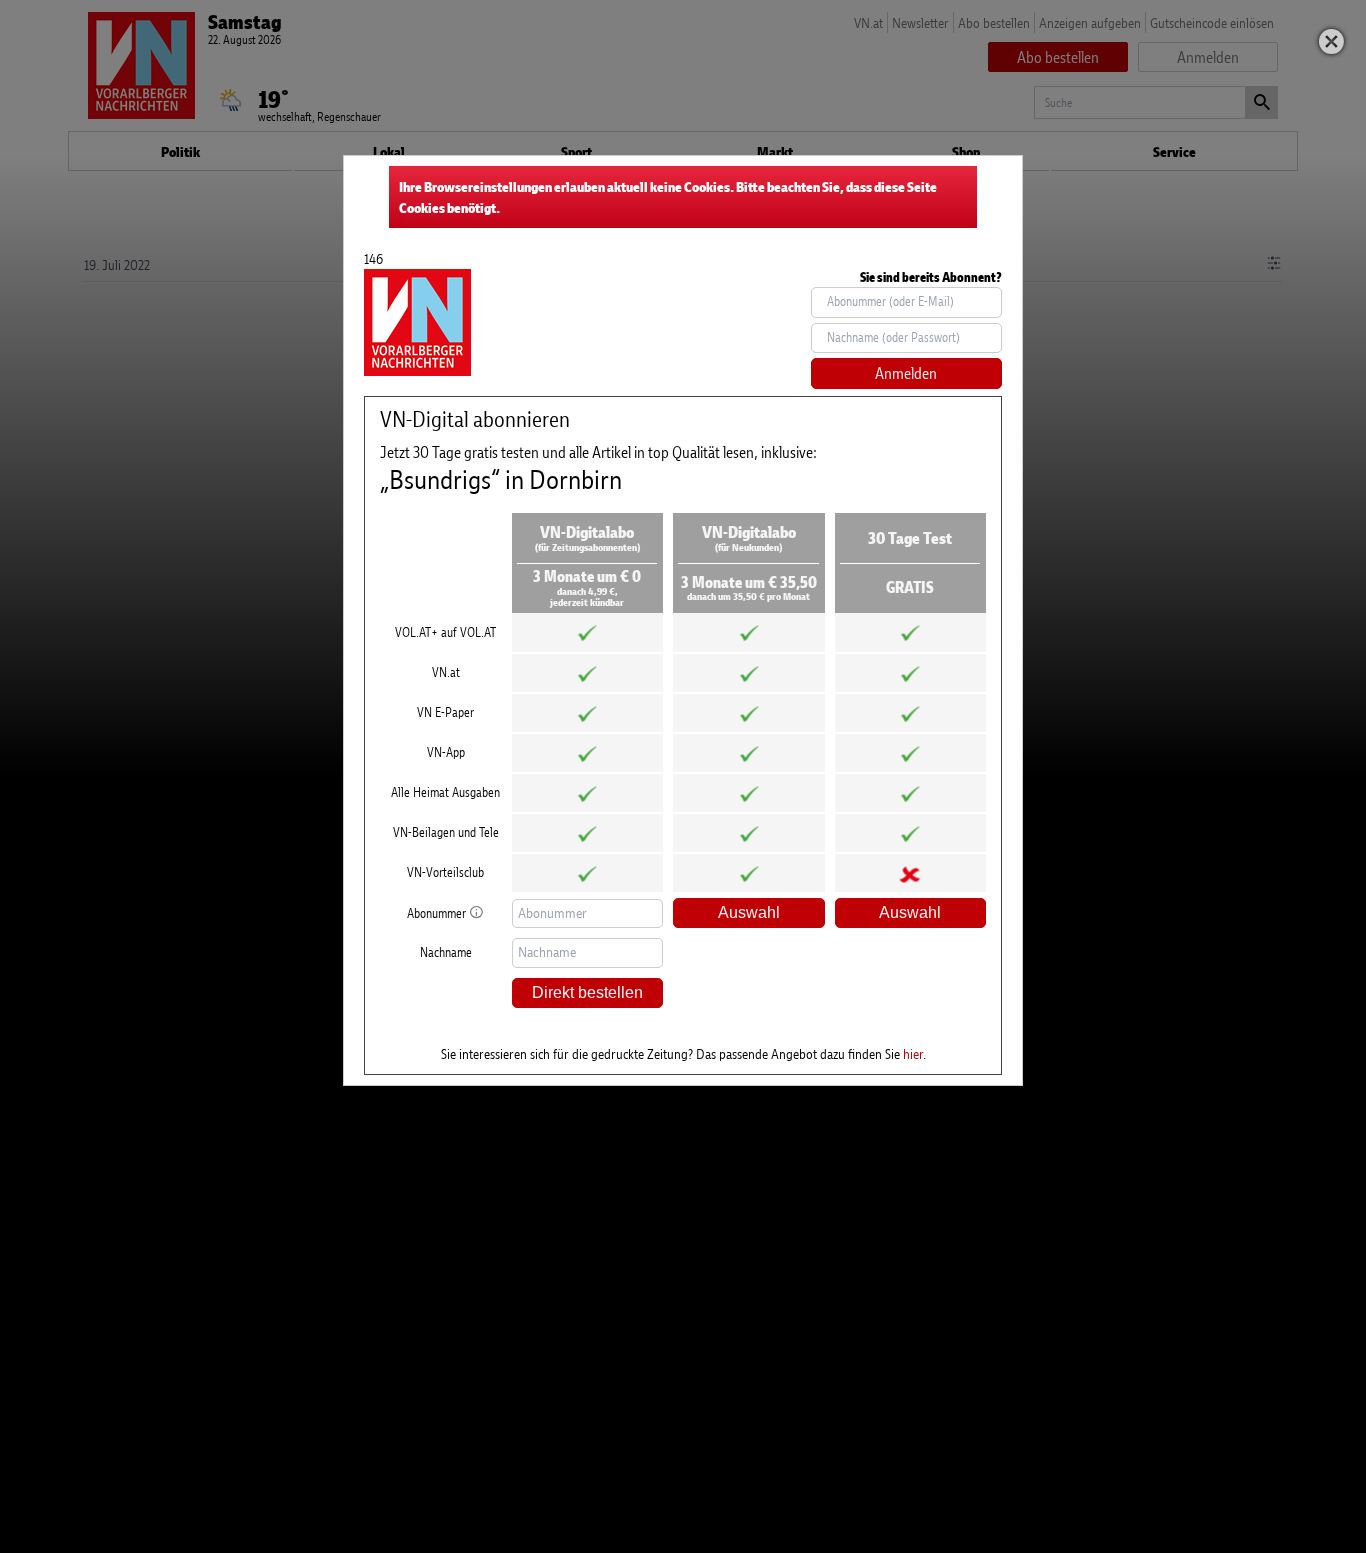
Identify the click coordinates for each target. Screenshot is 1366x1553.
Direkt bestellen (587, 992)
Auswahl (749, 912)
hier (913, 1053)
